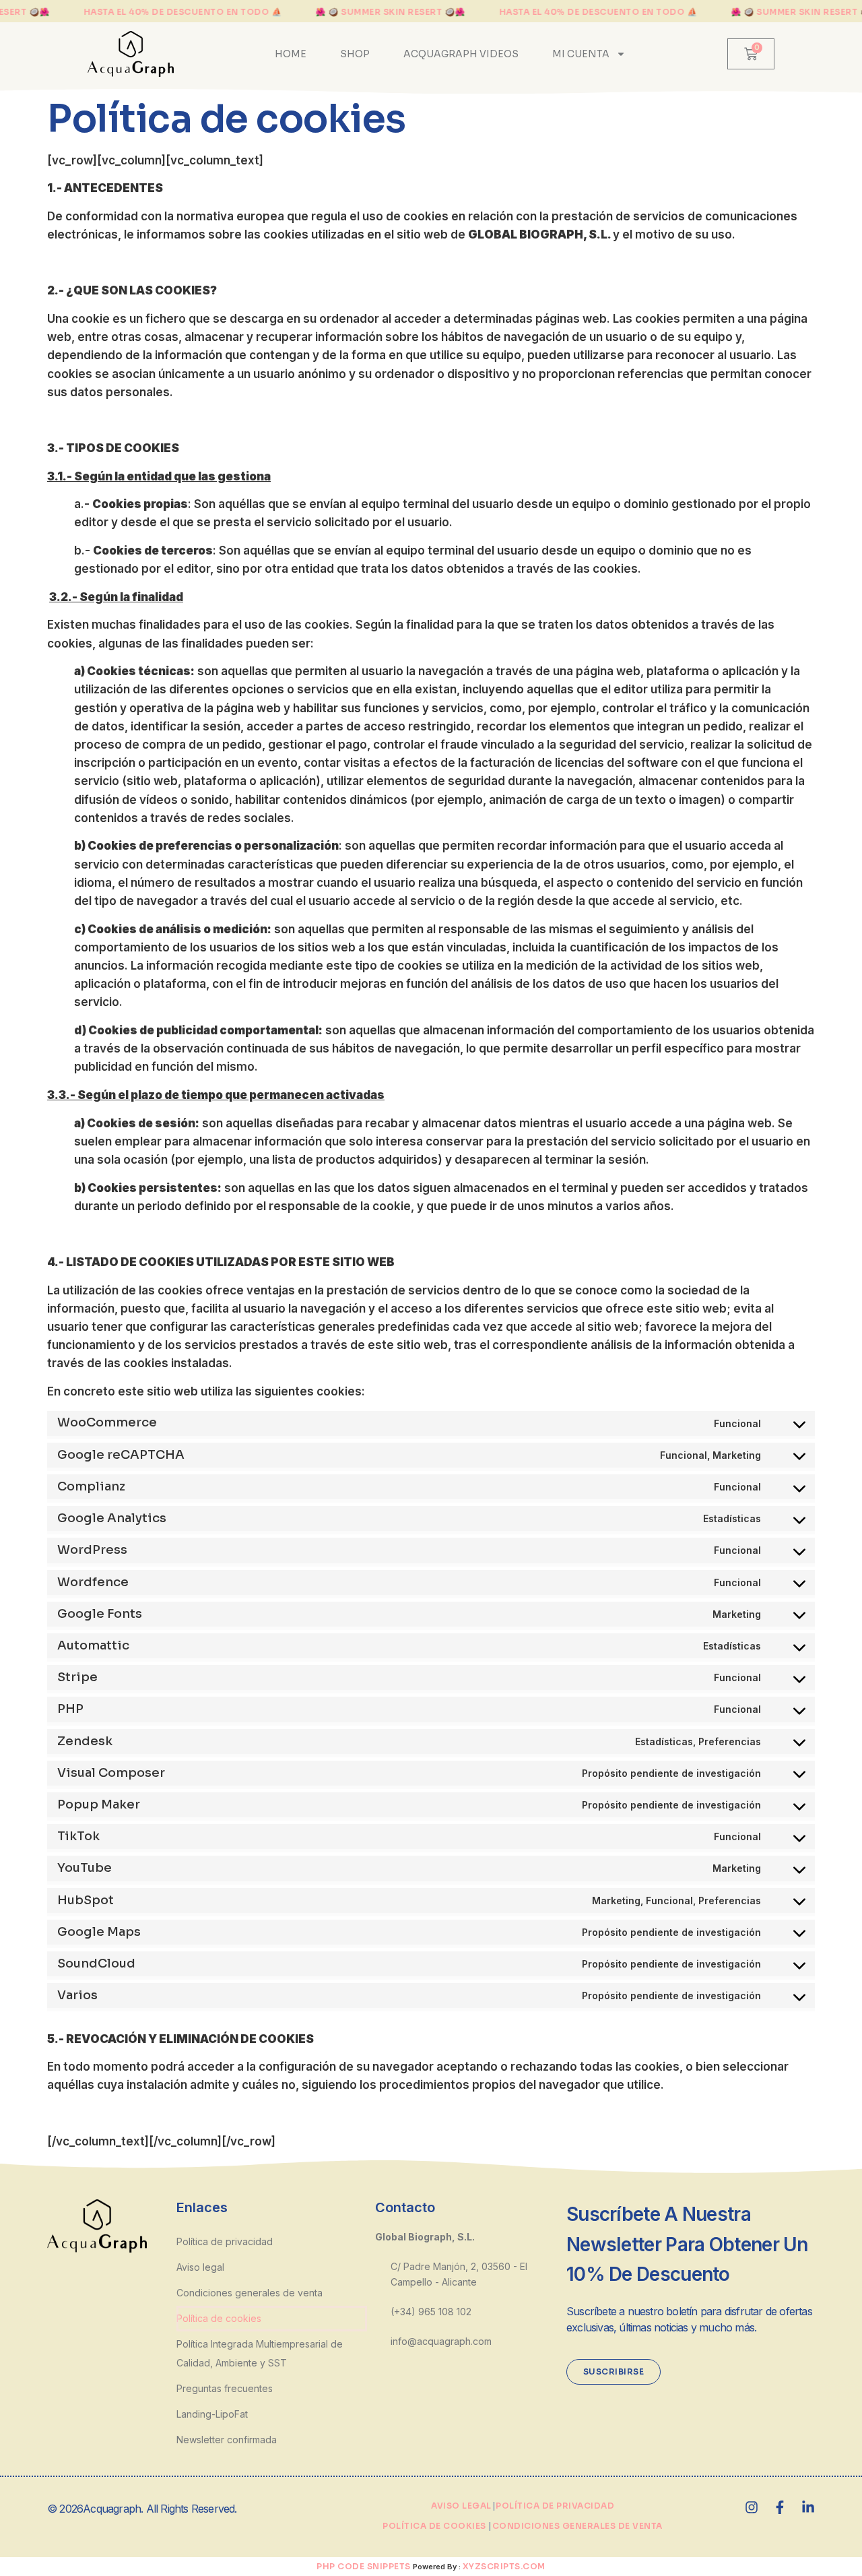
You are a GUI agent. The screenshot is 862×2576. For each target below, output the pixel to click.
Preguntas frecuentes (225, 2388)
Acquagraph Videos (461, 54)
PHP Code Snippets (364, 2566)
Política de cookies (219, 2318)
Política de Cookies (434, 2526)
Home (291, 54)
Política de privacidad (225, 2241)
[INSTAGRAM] (752, 2507)
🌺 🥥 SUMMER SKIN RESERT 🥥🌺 (390, 12)
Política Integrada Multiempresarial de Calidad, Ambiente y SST (260, 2353)
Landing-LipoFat (212, 2414)
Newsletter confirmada (227, 2440)
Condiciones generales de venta (250, 2293)
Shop (355, 54)
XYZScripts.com (504, 2566)
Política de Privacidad (555, 2506)
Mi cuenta (581, 54)
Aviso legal (200, 2267)
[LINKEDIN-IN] (808, 2507)
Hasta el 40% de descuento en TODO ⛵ (183, 12)
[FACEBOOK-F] (780, 2507)
